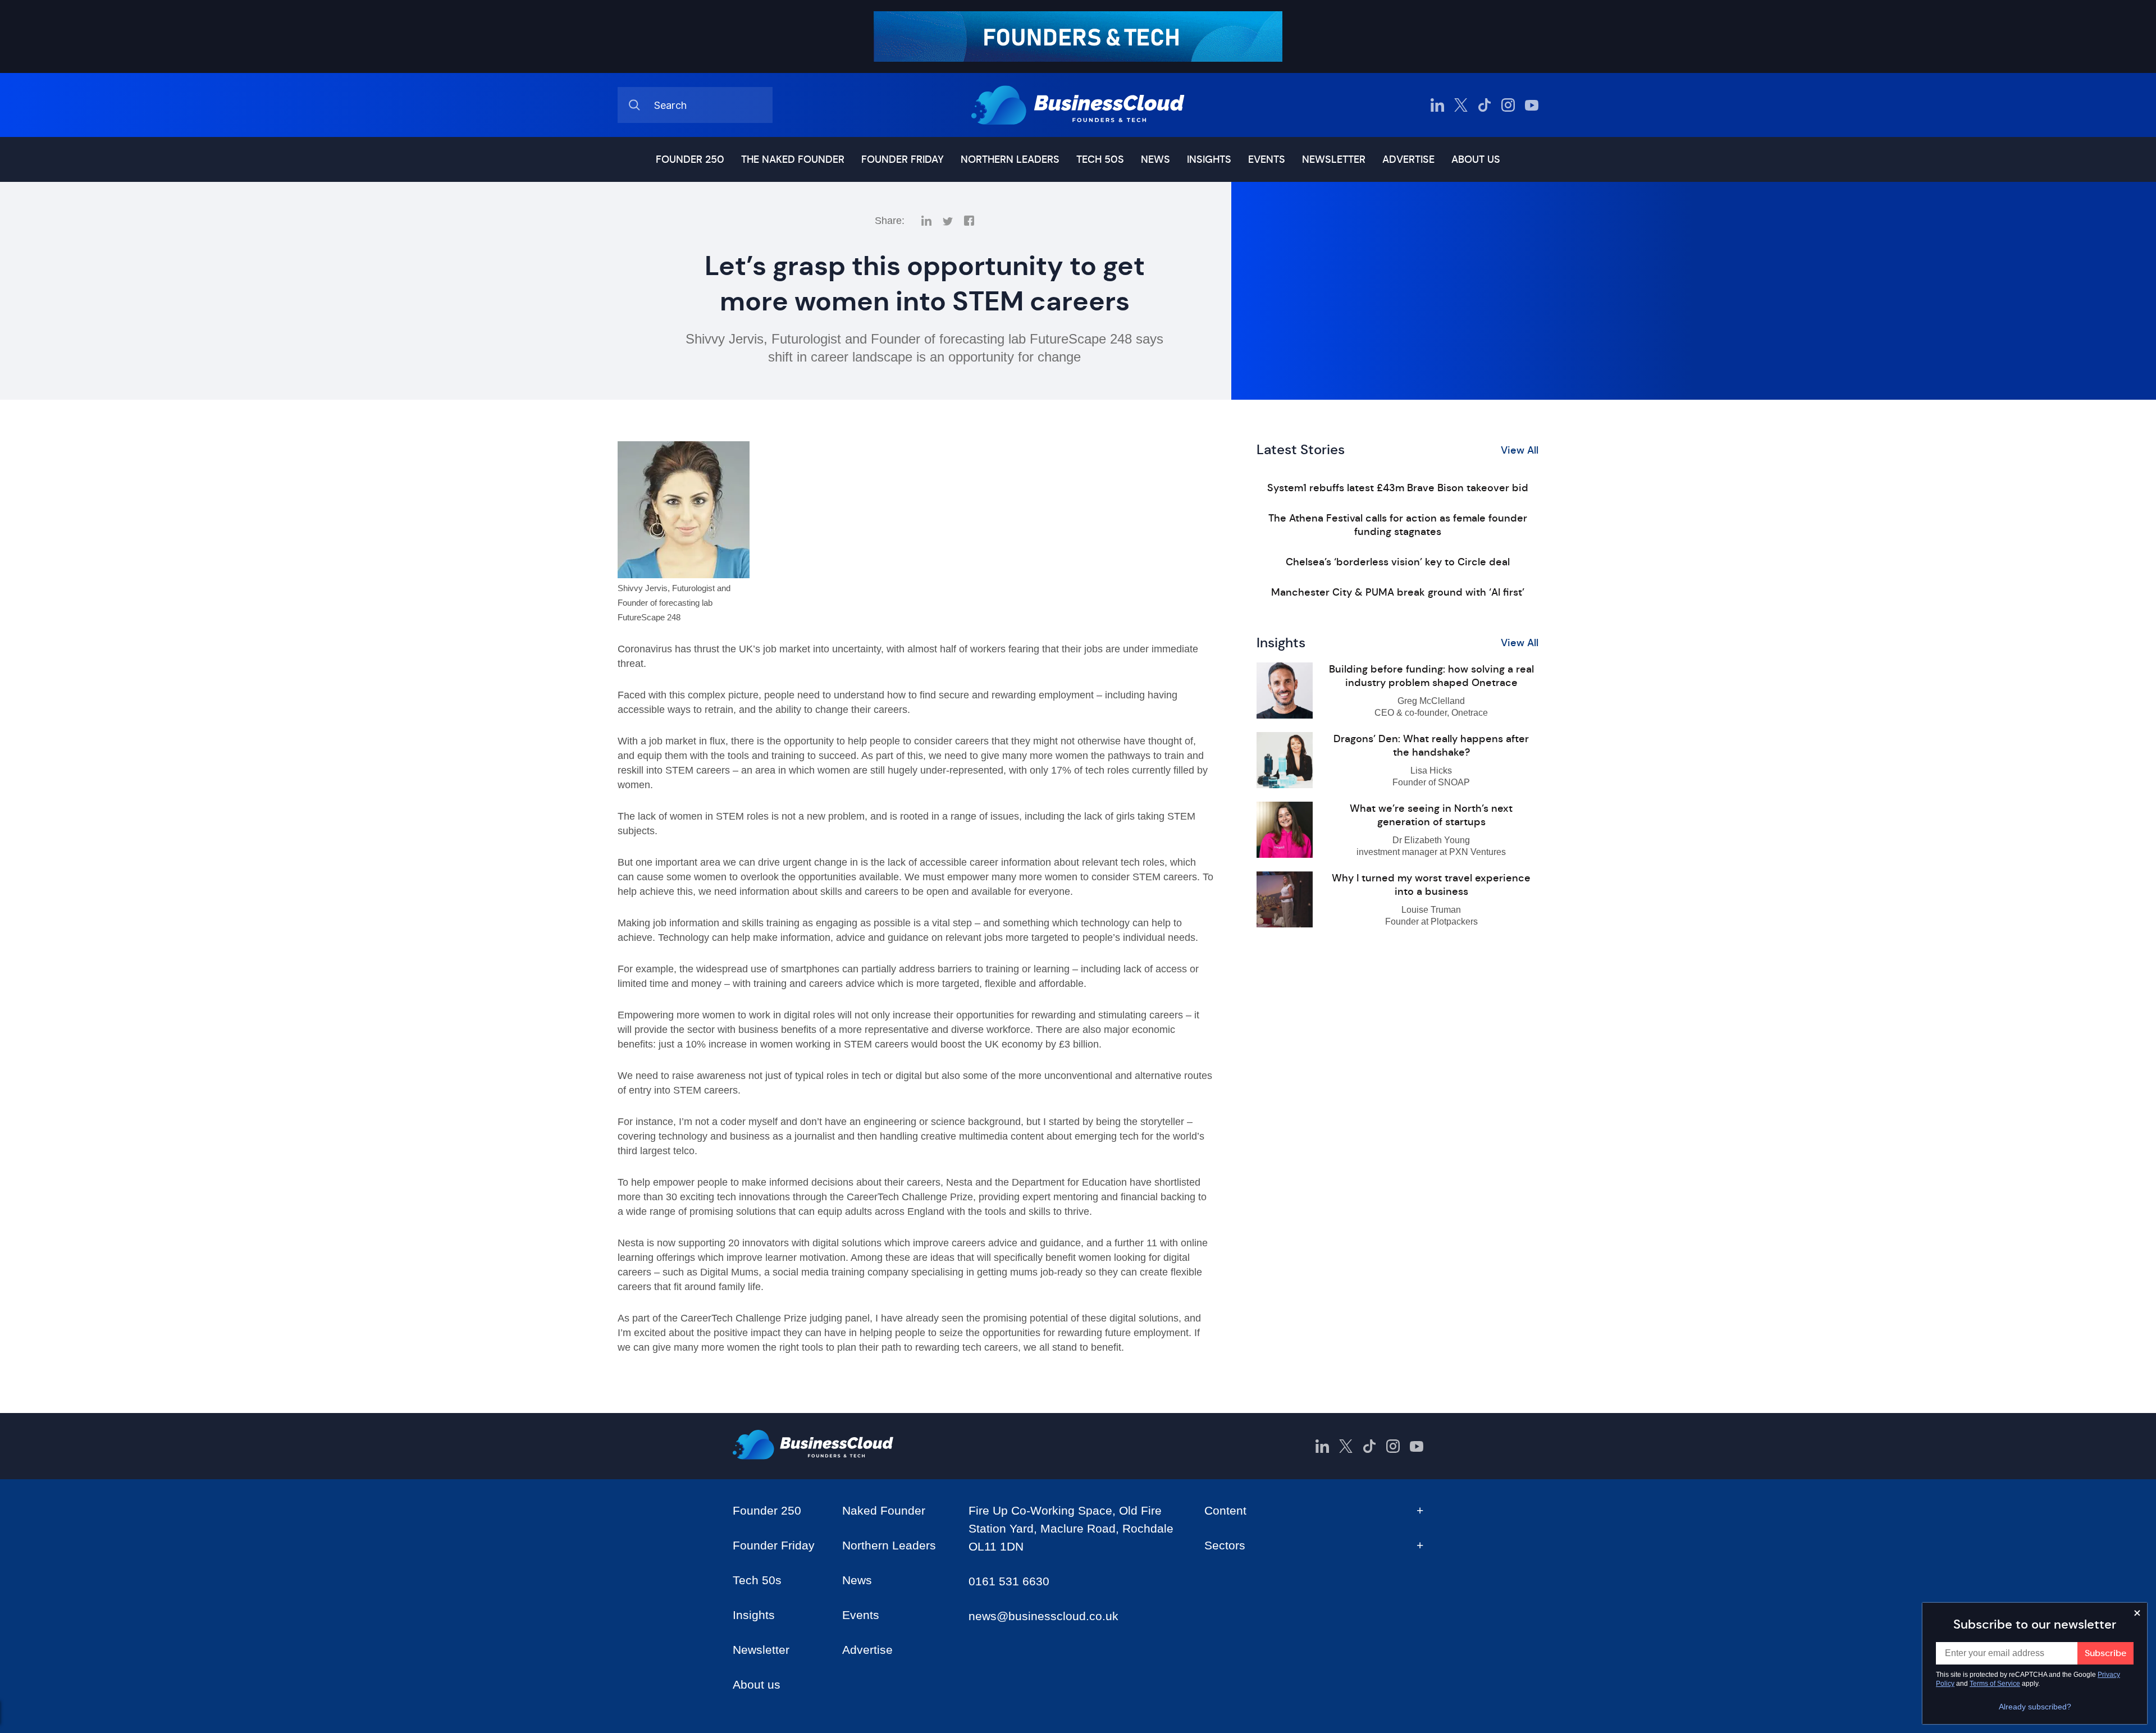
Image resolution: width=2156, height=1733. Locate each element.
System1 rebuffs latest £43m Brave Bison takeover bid (1398, 488)
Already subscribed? (2035, 1707)
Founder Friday (903, 159)
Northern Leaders (1010, 159)
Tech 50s (1100, 159)
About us (1476, 159)
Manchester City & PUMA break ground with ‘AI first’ (1398, 592)
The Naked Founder (793, 159)
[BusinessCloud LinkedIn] (1437, 105)
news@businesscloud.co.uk (1043, 1616)
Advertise (1408, 159)
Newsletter (1334, 159)
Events (1267, 159)
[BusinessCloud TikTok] (1484, 105)
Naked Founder (884, 1510)
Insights (1209, 159)
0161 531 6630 (1009, 1581)
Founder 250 (690, 159)
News (1155, 159)
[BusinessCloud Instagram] (1508, 105)
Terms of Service (1995, 1684)
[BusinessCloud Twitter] (1461, 105)
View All (1520, 450)
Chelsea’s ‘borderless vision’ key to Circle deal (1398, 562)
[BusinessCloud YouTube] (1532, 105)
